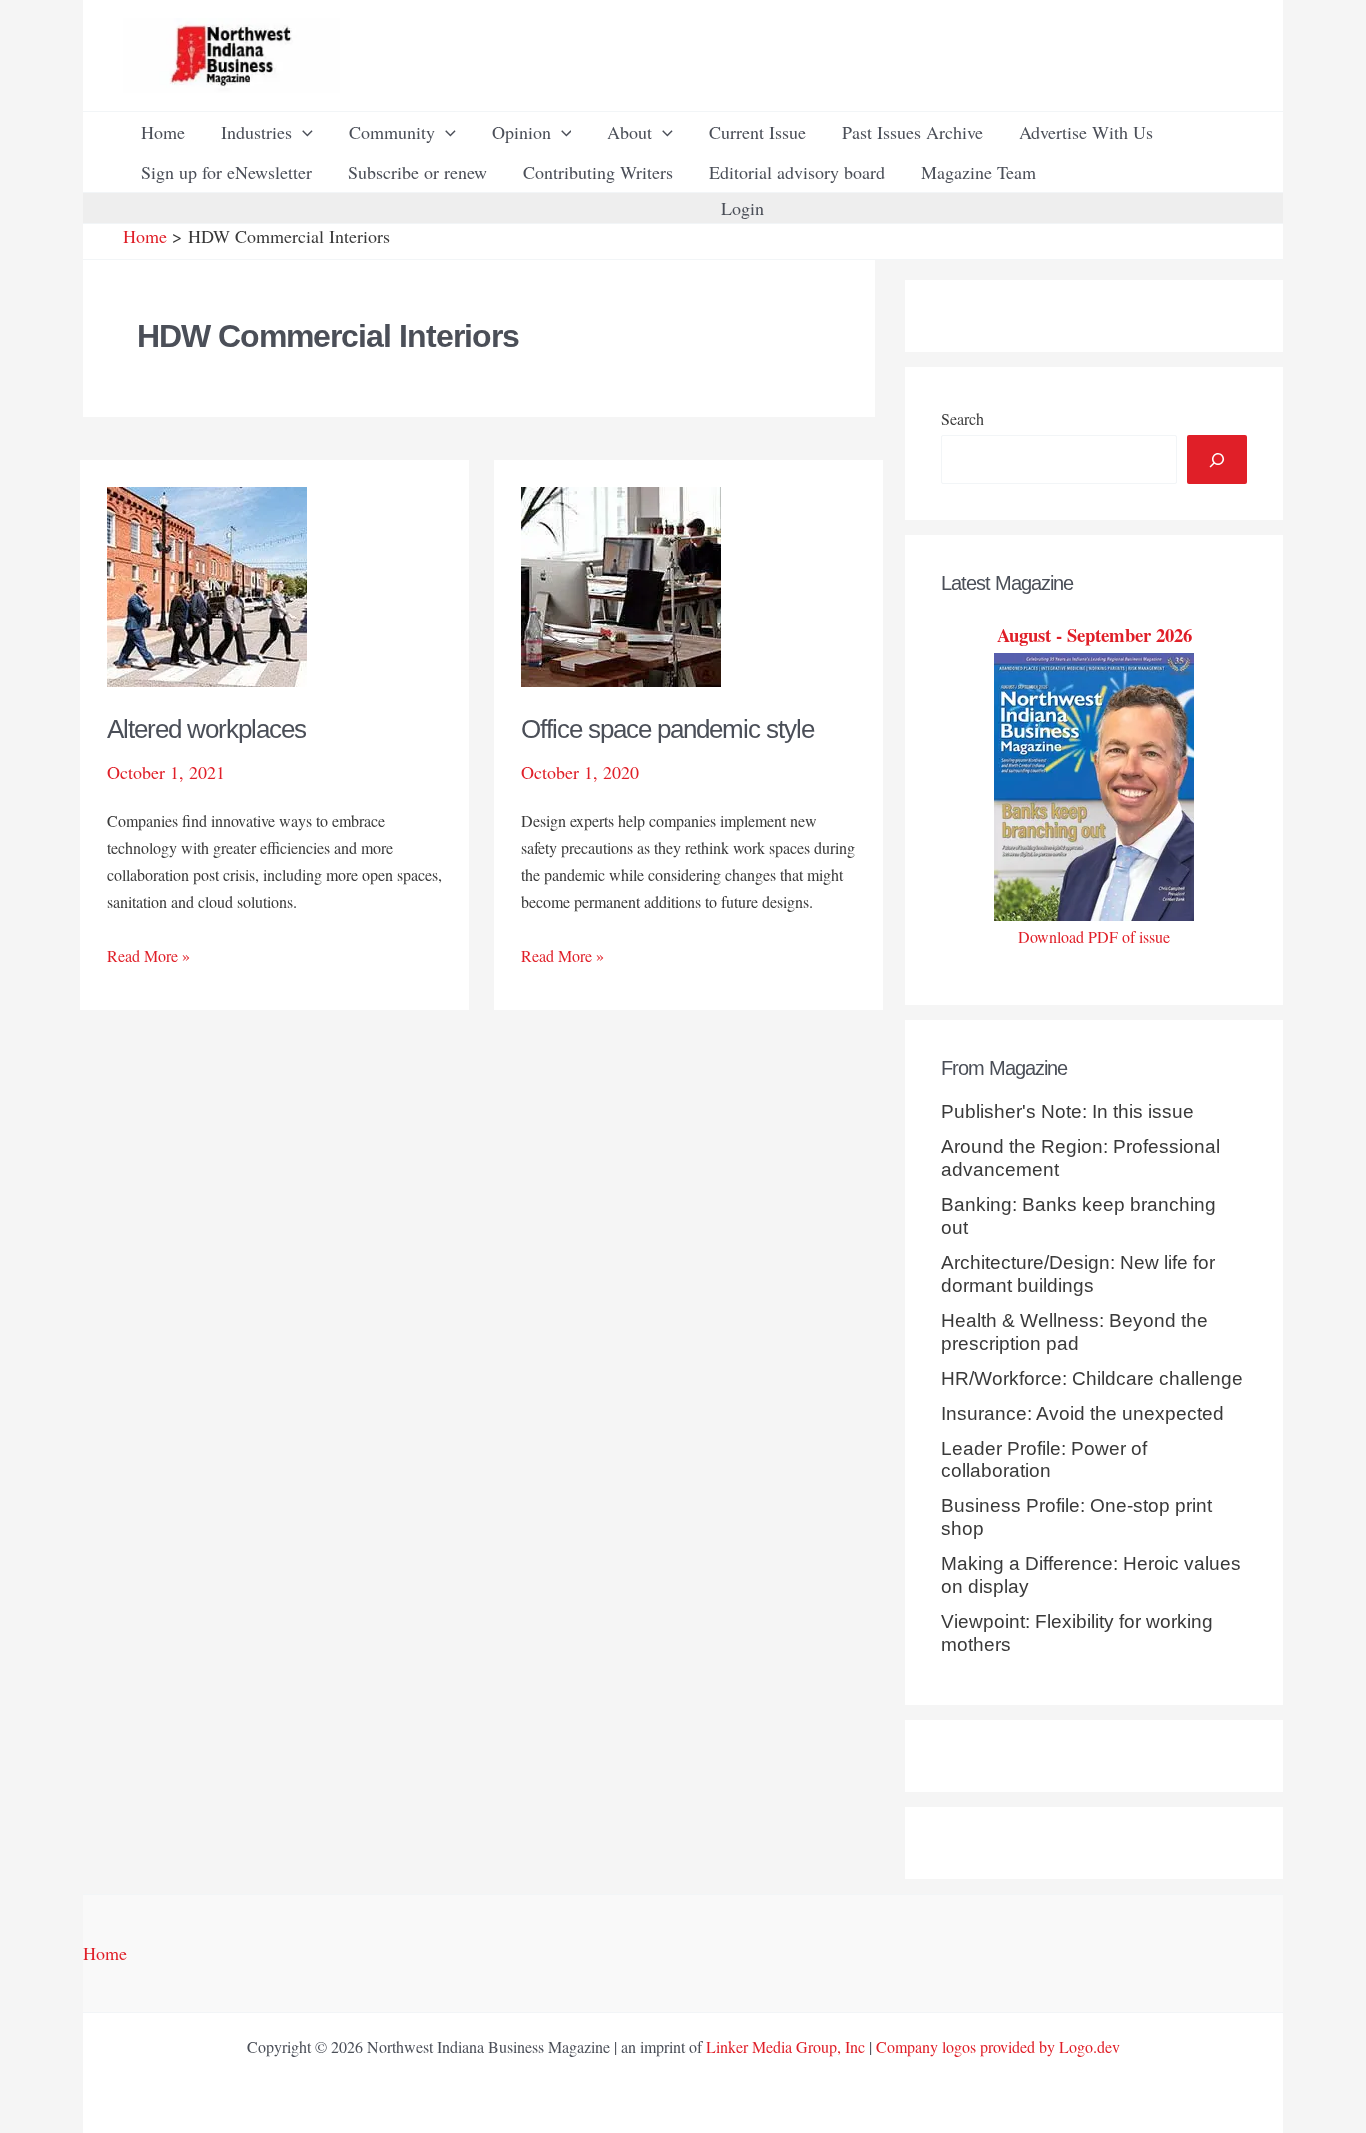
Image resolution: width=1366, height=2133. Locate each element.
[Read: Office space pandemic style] (621, 584)
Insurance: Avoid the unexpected (1082, 1413)
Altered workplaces (206, 729)
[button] (302, 132)
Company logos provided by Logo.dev (998, 2046)
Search (962, 418)
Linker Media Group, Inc (785, 2046)
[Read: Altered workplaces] (207, 584)
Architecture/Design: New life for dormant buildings (1078, 1274)
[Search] (1217, 459)
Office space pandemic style (667, 729)
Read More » (148, 956)
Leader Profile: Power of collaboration (1044, 1460)
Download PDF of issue (1094, 936)
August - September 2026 (1094, 634)
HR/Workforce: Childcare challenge (1092, 1378)
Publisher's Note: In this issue (1067, 1111)
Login (742, 208)
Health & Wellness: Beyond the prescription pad (1074, 1332)
